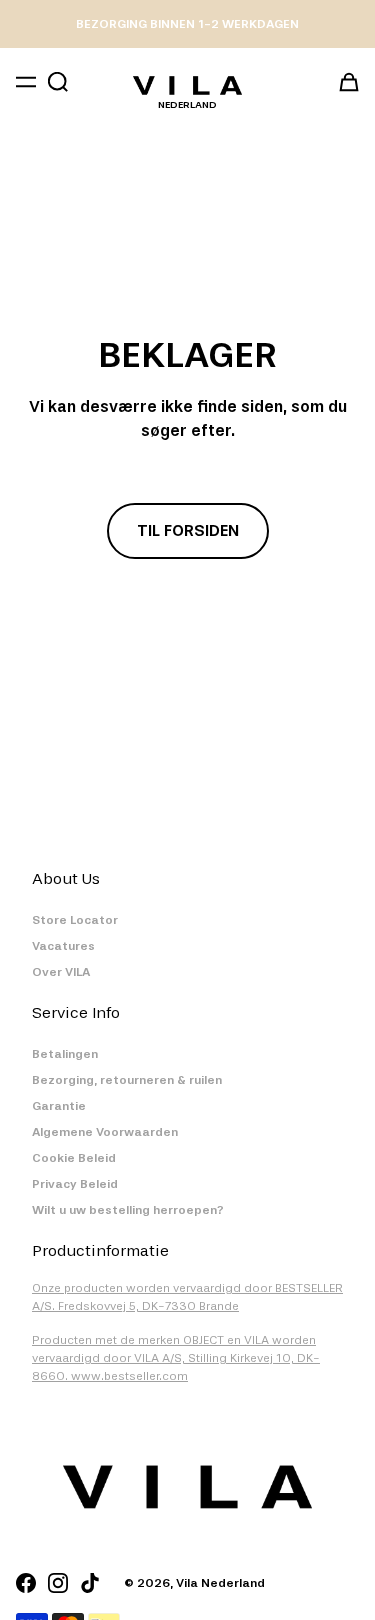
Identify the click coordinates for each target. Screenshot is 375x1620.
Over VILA (61, 972)
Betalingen (65, 1054)
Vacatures (63, 946)
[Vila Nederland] (187, 85)
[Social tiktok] (90, 1583)
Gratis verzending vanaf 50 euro (187, 24)
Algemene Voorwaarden (105, 1132)
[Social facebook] (26, 1583)
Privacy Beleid (75, 1184)
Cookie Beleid (74, 1158)
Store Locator (75, 920)
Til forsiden (188, 530)
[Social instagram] (58, 1583)
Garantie (59, 1106)
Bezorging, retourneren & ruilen (127, 1080)
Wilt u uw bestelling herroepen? (128, 1210)
